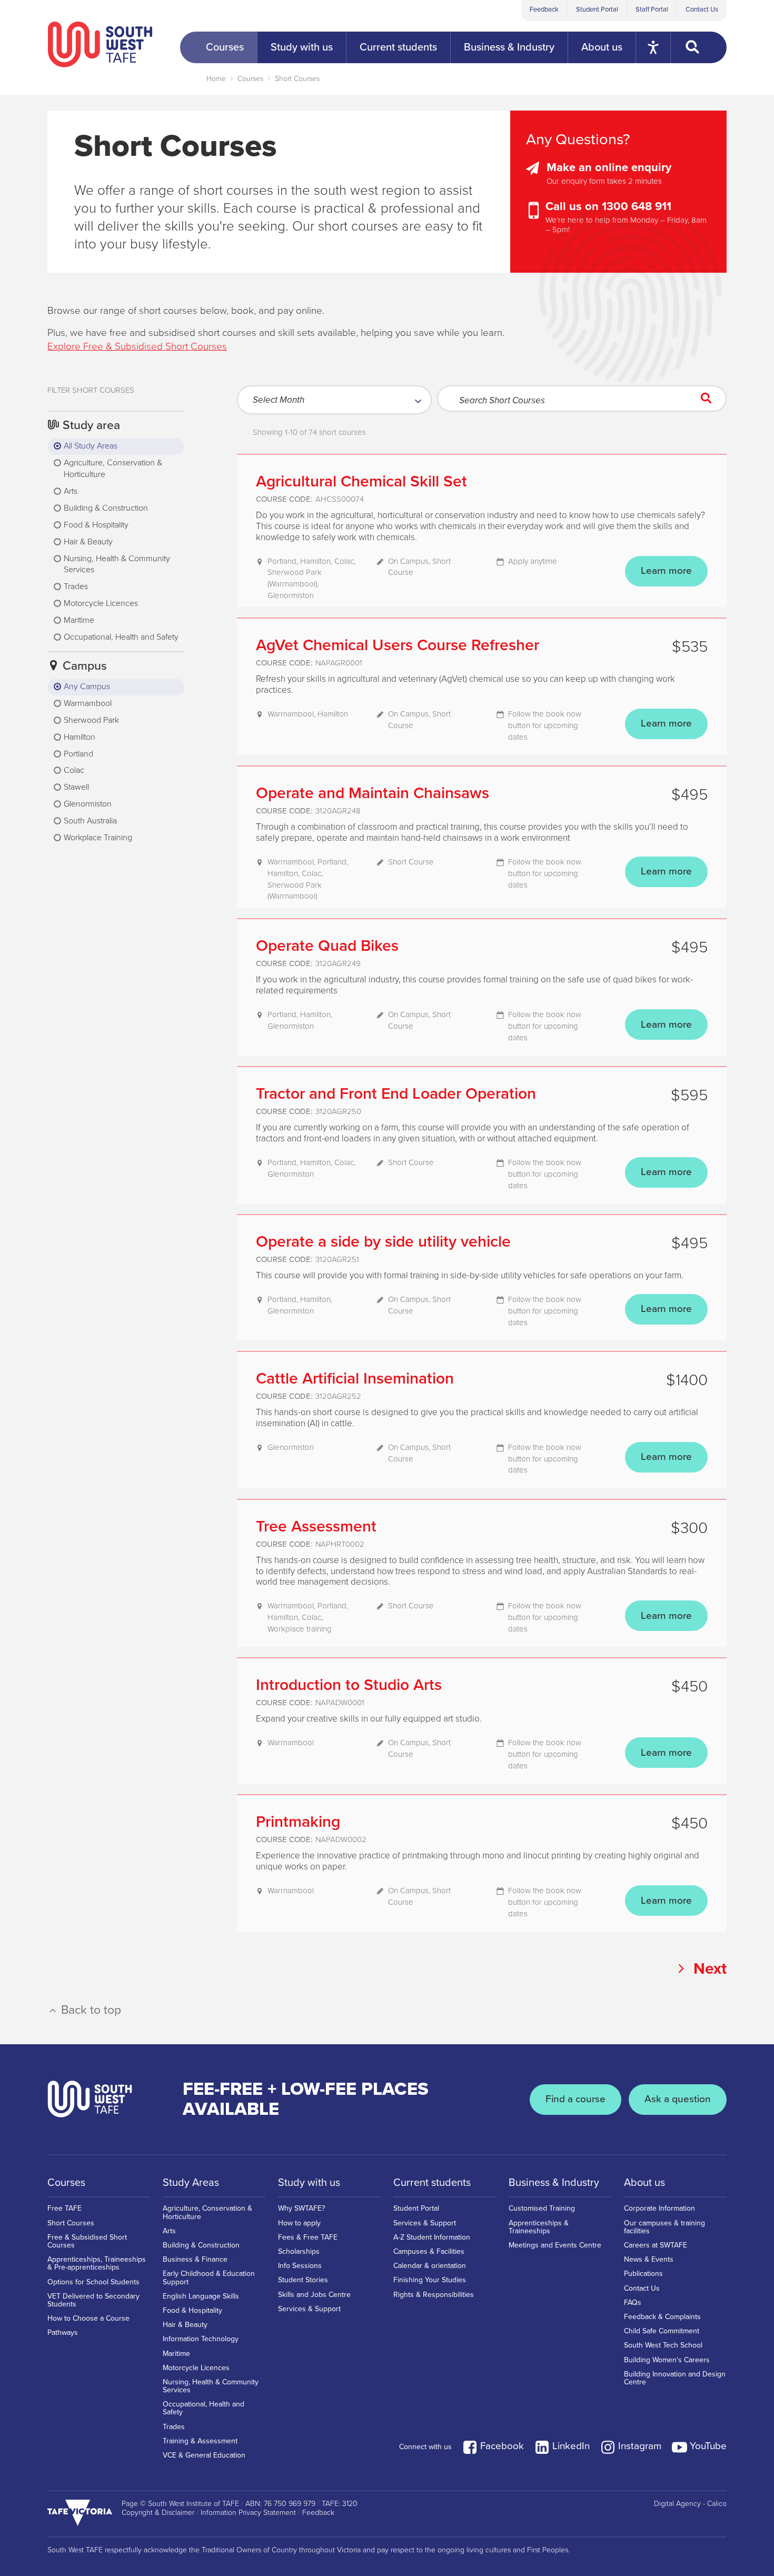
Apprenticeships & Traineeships (539, 2227)
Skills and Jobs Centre (314, 2295)
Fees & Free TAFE (308, 2237)
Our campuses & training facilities (664, 2227)
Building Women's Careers (667, 2360)
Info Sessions (300, 2266)
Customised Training (542, 2208)
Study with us (309, 2183)
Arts (169, 2231)
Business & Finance (195, 2259)
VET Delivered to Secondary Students (93, 2300)
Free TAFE (64, 2208)
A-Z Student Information (432, 2237)
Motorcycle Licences (196, 2368)
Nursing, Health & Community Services (211, 2386)
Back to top (90, 2010)
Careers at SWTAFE (656, 2245)
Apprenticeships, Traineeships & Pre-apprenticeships (97, 2263)
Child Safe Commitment (662, 2331)
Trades (174, 2427)
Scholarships (299, 2251)
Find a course (575, 2099)
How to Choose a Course (88, 2318)
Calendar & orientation (430, 2266)
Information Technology (201, 2339)
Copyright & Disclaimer (158, 2513)
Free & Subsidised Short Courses (87, 2241)
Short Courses (297, 79)
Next (708, 1968)
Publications (643, 2274)
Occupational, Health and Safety (204, 2408)
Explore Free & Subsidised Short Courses (137, 346)
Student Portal (597, 9)
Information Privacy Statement (248, 2513)
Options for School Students (93, 2282)
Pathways (63, 2333)
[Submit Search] (709, 399)
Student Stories (303, 2280)
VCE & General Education (204, 2455)
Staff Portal (652, 9)
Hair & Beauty (185, 2325)
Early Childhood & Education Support (209, 2277)
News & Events (649, 2259)
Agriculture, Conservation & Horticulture (207, 2212)
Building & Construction (201, 2245)
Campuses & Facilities (429, 2251)
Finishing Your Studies (430, 2280)
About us (644, 2183)
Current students (432, 2183)
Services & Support (309, 2309)
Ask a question (678, 2099)
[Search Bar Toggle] (699, 47)
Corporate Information (659, 2208)
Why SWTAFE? (301, 2208)
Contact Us (702, 9)
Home (216, 79)
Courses (250, 79)
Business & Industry (554, 2183)
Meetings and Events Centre (555, 2245)
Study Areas (191, 2183)
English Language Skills (201, 2296)
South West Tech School (663, 2345)
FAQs (633, 2303)
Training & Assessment (200, 2441)
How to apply (299, 2223)
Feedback (544, 9)
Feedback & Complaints (662, 2317)
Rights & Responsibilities (434, 2295)
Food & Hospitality (192, 2310)
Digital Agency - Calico (690, 2504)
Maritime (176, 2354)
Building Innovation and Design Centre (675, 2378)
